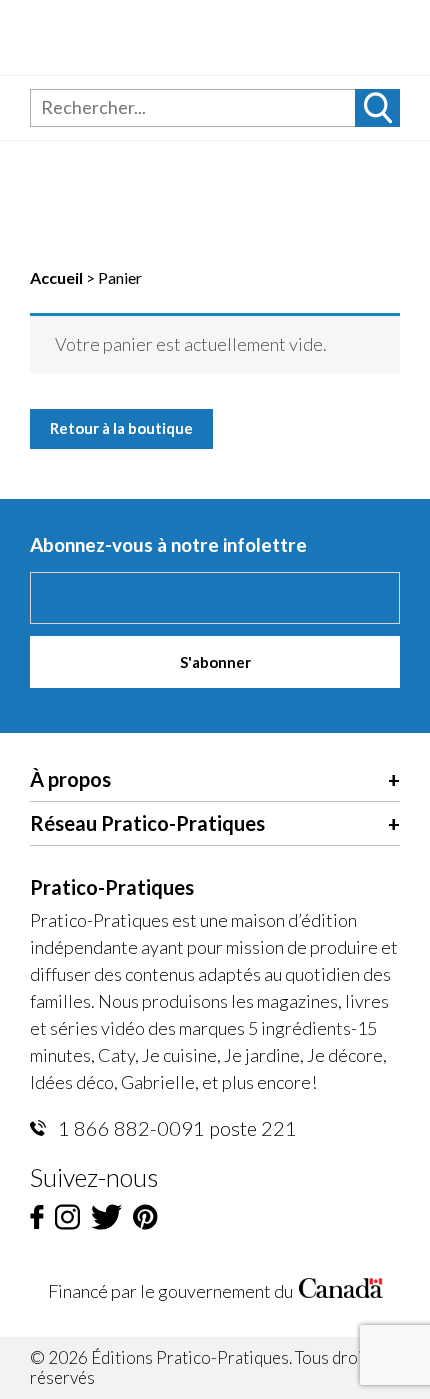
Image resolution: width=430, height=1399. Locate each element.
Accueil (56, 277)
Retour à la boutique (121, 428)
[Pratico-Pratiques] (171, 37)
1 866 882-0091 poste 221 (175, 1128)
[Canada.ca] (341, 1291)
